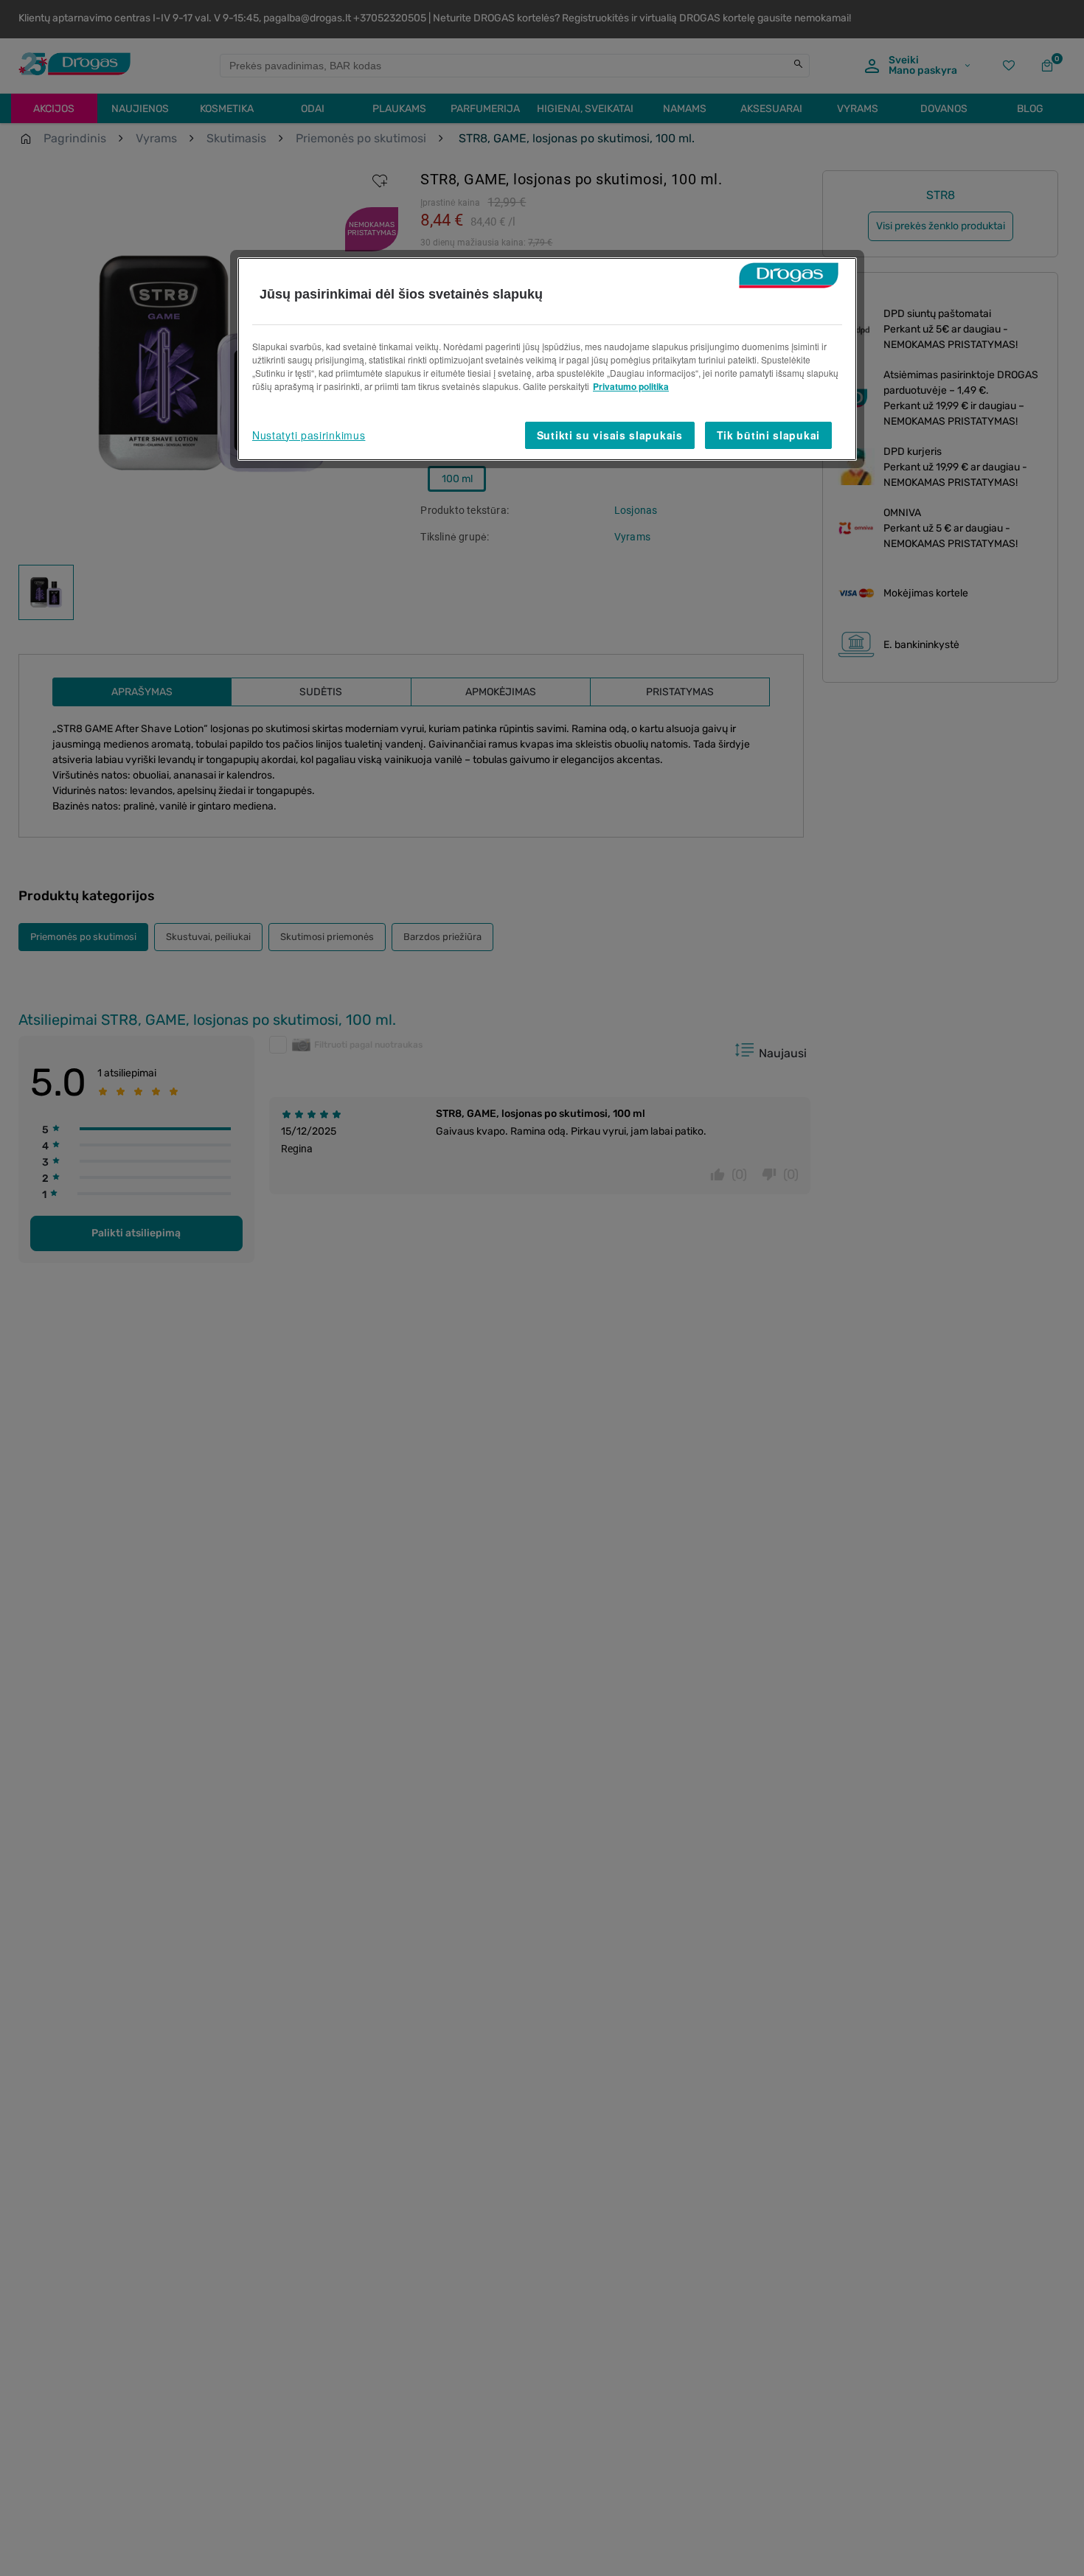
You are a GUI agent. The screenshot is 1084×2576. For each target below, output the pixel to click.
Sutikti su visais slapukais (610, 435)
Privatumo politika (631, 386)
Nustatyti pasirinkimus (309, 435)
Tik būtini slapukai (768, 435)
